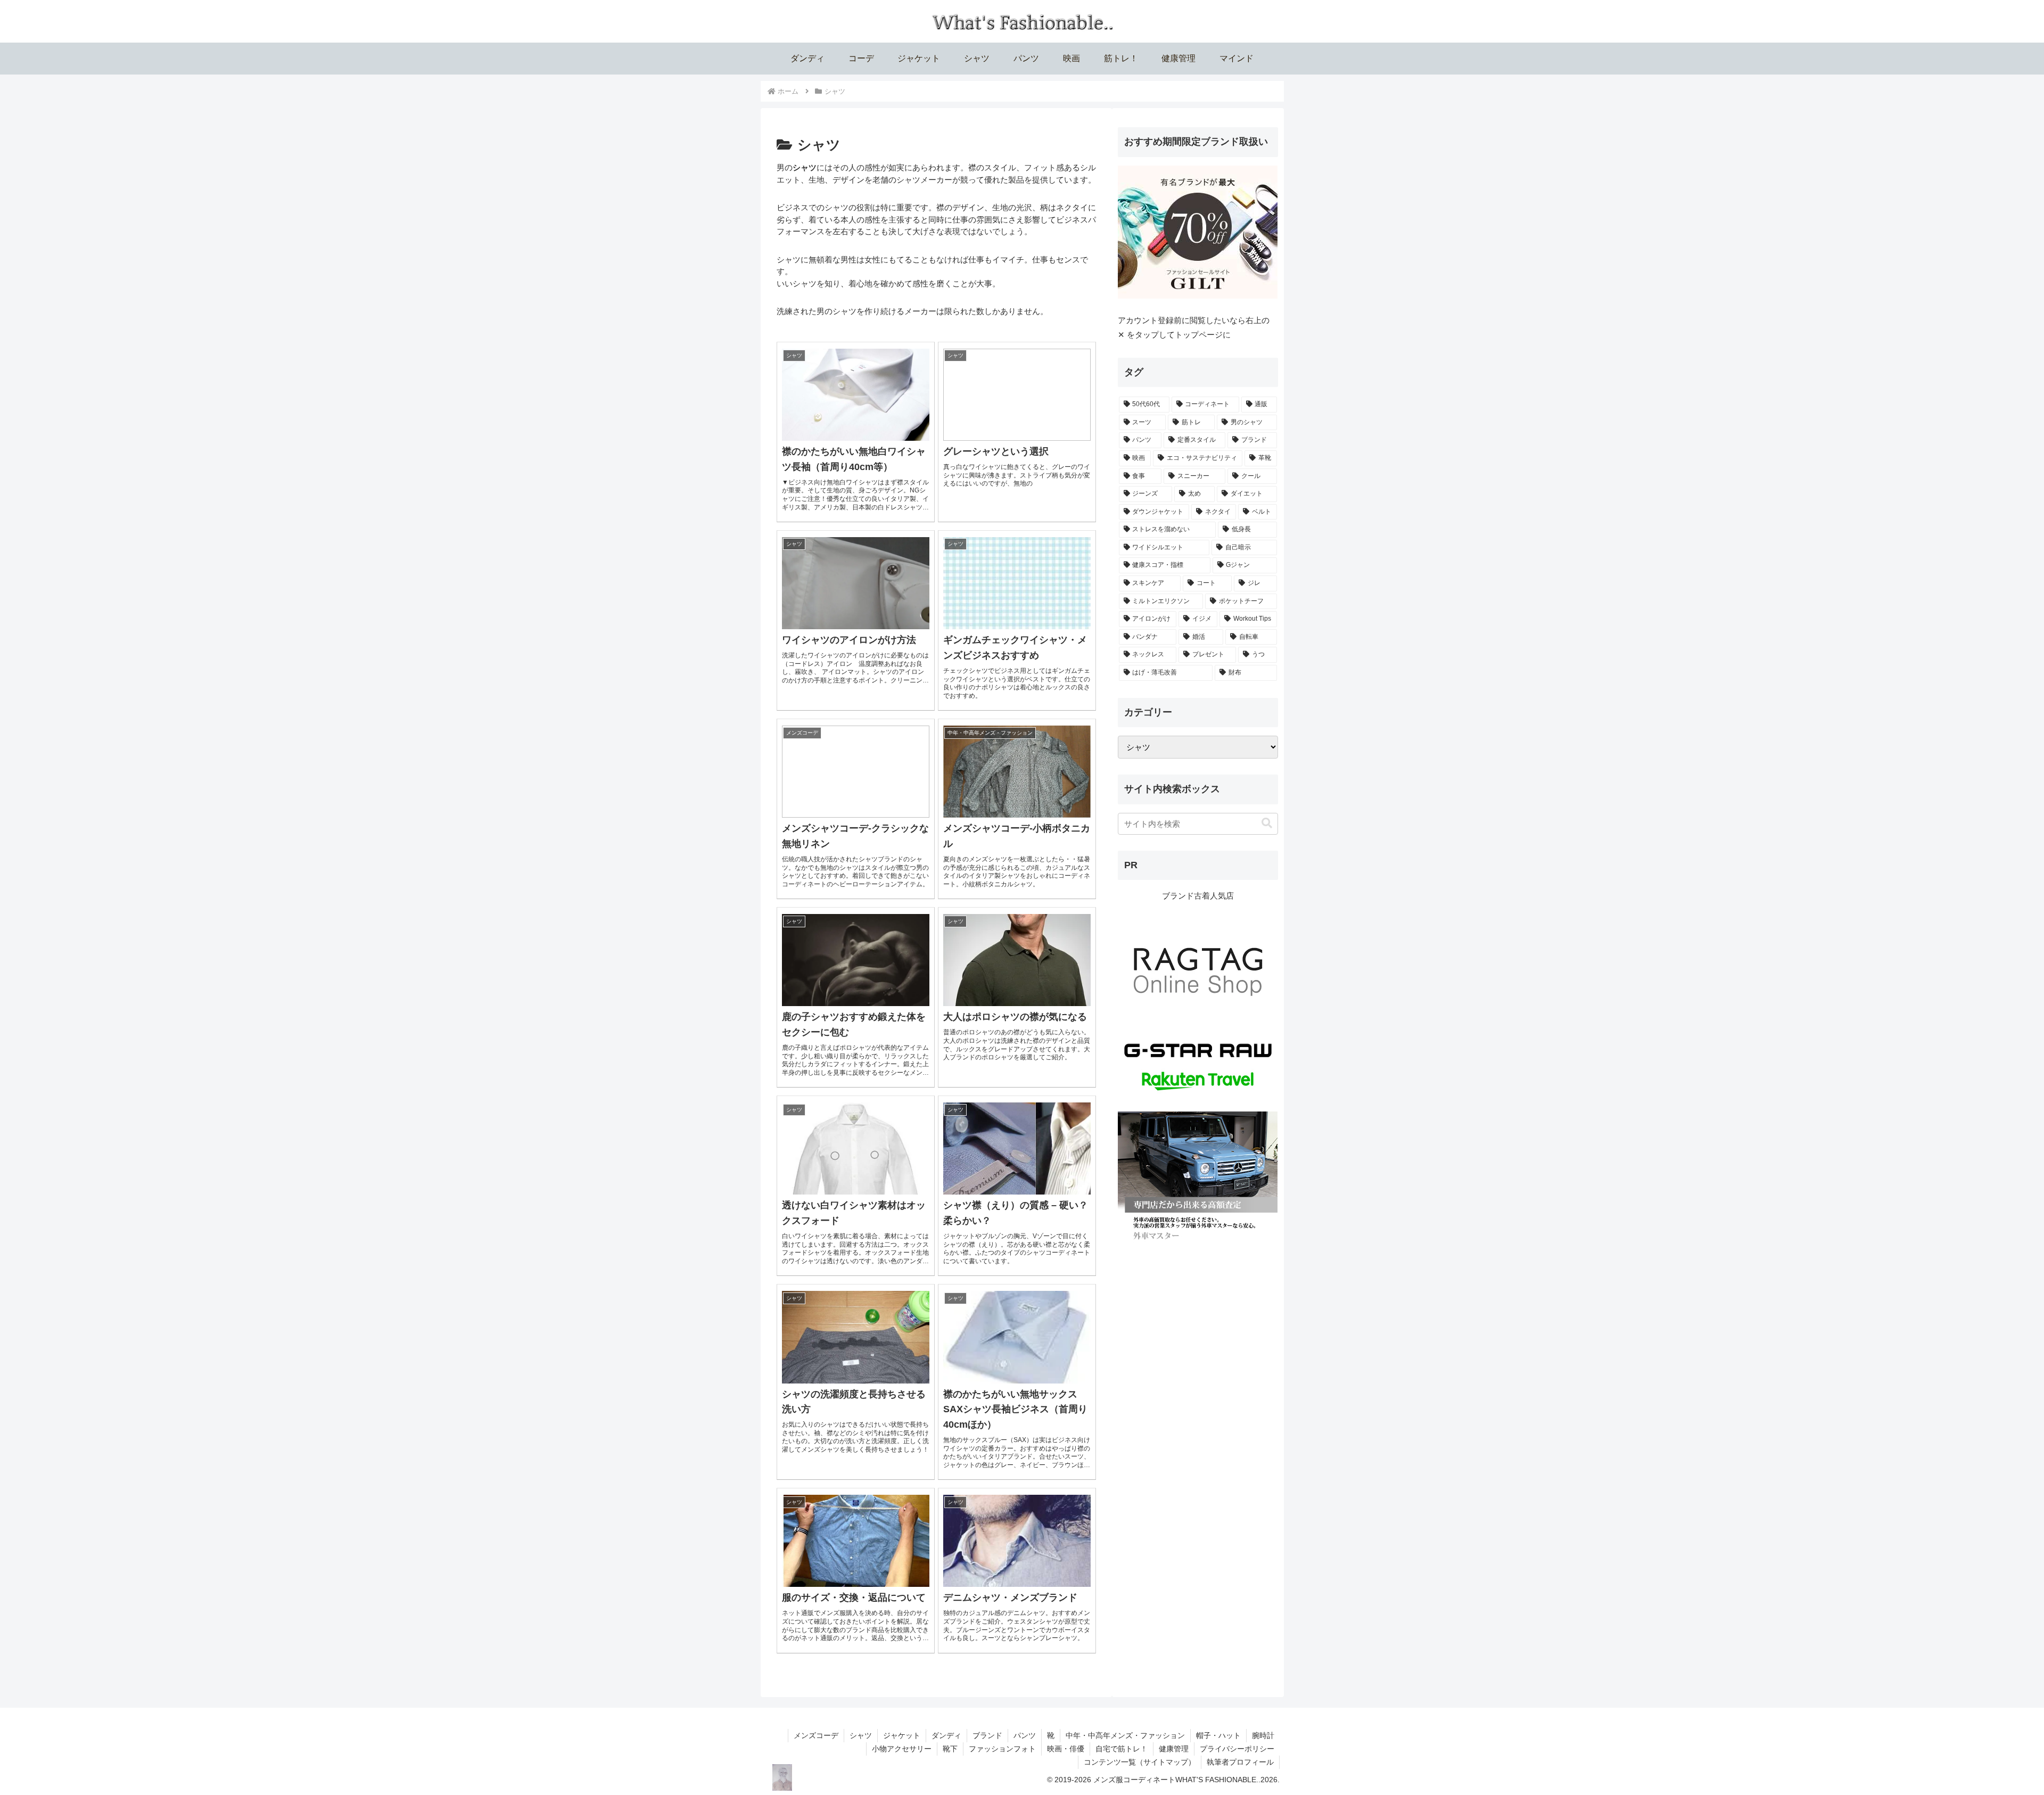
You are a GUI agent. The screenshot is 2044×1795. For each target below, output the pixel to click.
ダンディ (946, 1735)
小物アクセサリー (902, 1749)
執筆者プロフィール (1240, 1762)
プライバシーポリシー (1237, 1749)
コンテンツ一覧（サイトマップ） (1140, 1762)
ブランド (987, 1735)
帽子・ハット (1218, 1735)
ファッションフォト (1002, 1749)
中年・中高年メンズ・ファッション (1125, 1735)
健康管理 (1174, 1749)
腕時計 (1263, 1735)
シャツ (861, 1735)
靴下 (950, 1749)
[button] (1267, 823)
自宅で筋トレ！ (1122, 1749)
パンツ (1025, 1735)
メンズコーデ (816, 1735)
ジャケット (902, 1735)
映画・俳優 (1066, 1749)
